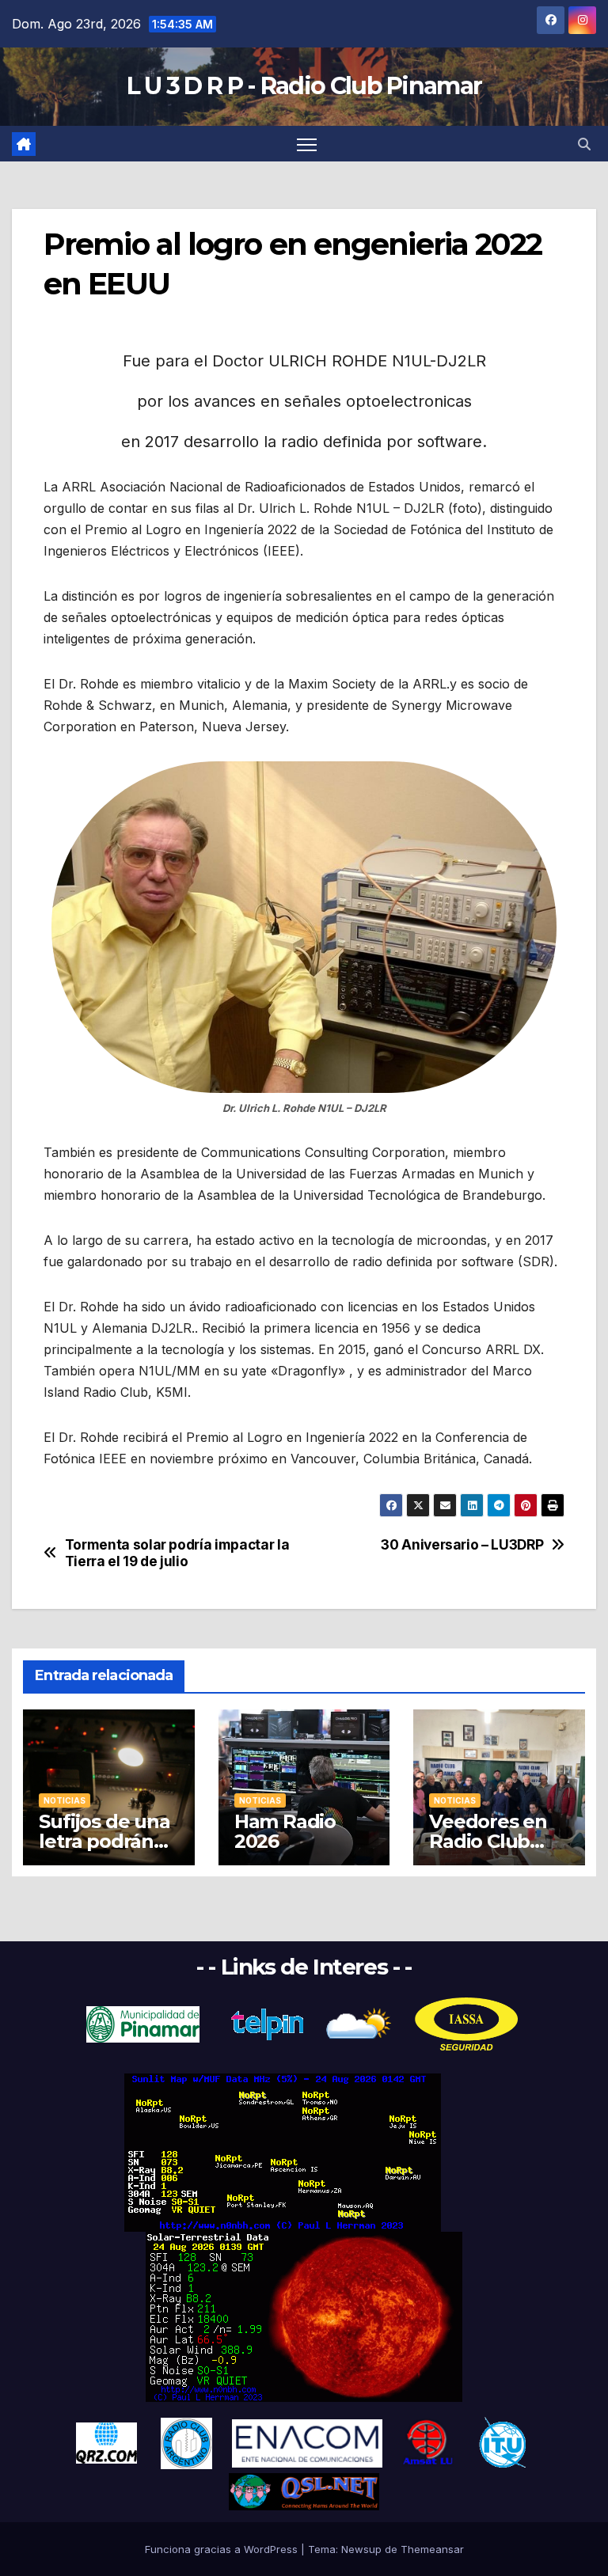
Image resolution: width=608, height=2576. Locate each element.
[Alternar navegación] (307, 144)
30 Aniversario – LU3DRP (462, 1545)
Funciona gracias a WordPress (223, 2549)
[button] (584, 144)
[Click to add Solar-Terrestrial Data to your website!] (283, 2152)
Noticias (65, 1800)
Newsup (361, 2549)
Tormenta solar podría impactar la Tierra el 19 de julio (177, 1553)
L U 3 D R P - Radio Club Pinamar (304, 86)
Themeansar (432, 2549)
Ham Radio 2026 (285, 1831)
